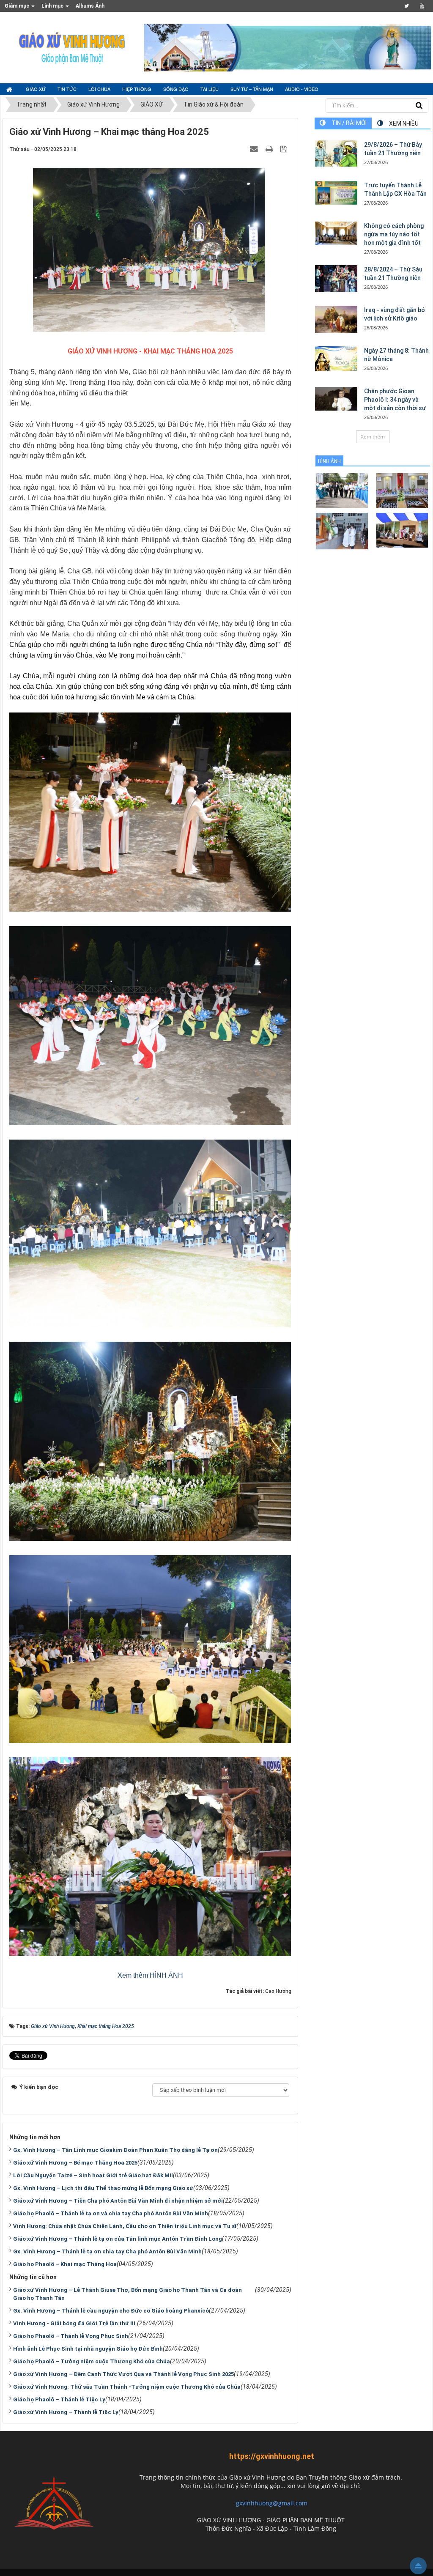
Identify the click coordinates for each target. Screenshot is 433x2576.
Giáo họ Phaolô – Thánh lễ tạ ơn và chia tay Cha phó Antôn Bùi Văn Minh (111, 2213)
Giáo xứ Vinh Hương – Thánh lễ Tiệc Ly (66, 2412)
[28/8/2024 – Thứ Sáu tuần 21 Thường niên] (336, 279)
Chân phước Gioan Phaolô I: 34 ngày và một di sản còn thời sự (395, 400)
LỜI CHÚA (99, 89)
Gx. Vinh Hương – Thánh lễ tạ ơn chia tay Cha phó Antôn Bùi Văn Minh (107, 2251)
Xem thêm (373, 437)
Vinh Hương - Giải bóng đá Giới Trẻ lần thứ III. (75, 2323)
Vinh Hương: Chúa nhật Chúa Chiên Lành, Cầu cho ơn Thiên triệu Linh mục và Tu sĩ (125, 2226)
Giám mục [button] (18, 6)
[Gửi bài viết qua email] (255, 149)
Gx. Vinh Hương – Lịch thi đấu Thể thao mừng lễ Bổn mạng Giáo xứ (103, 2188)
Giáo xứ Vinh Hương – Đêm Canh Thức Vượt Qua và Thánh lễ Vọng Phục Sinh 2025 (123, 2374)
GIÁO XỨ (36, 89)
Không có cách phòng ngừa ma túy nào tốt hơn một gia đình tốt (394, 234)
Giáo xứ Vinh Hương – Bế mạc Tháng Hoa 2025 (75, 2163)
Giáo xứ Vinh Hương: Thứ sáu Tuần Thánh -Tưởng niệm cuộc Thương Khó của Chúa (127, 2387)
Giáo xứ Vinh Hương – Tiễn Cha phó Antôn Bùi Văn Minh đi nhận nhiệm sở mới (118, 2201)
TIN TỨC (67, 89)
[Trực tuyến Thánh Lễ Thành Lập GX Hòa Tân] (336, 193)
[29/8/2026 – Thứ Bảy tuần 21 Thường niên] (336, 153)
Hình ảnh (329, 461)
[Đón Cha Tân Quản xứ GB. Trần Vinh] (342, 490)
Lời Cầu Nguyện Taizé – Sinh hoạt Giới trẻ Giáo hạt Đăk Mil (93, 2175)
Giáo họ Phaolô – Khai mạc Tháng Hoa (65, 2264)
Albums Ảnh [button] (90, 6)
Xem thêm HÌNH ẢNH (150, 1975)
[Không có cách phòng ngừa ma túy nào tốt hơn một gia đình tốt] (336, 233)
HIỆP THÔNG (137, 89)
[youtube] (422, 6)
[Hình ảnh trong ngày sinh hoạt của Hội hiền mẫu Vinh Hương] (402, 530)
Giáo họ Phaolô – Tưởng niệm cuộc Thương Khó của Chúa (92, 2361)
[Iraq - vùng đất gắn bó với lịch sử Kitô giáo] (336, 319)
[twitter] (407, 6)
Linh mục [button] (53, 6)
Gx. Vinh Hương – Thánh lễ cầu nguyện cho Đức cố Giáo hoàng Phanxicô (111, 2311)
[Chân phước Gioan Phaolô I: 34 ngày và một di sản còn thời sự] (336, 399)
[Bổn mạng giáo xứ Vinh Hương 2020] (342, 530)
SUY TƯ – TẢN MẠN (252, 89)
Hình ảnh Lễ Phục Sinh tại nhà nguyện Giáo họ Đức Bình (88, 2349)
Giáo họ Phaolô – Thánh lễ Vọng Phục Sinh (71, 2336)
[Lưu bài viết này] (285, 149)
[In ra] (270, 149)
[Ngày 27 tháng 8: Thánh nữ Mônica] (336, 359)
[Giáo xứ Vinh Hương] (72, 47)
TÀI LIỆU (210, 89)
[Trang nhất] (10, 89)
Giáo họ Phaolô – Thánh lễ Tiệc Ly (59, 2399)
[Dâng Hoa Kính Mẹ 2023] (402, 490)
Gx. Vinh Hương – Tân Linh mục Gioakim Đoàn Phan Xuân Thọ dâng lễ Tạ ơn (115, 2150)
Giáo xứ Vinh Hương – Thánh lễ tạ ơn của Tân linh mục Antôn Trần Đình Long (118, 2239)
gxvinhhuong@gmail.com (272, 2503)
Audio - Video (302, 89)
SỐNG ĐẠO (176, 89)
